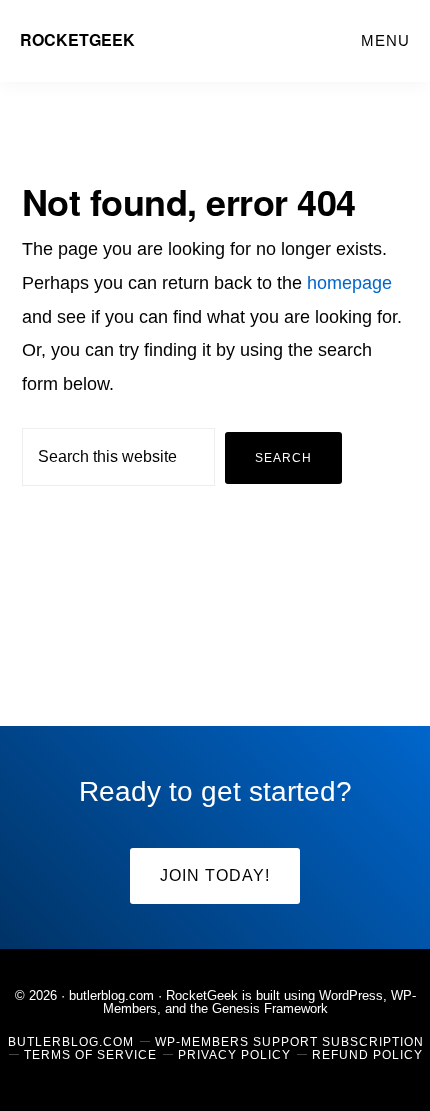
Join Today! (215, 875)
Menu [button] (385, 40)
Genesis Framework (270, 1008)
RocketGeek (77, 39)
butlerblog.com (111, 995)
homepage (349, 283)
